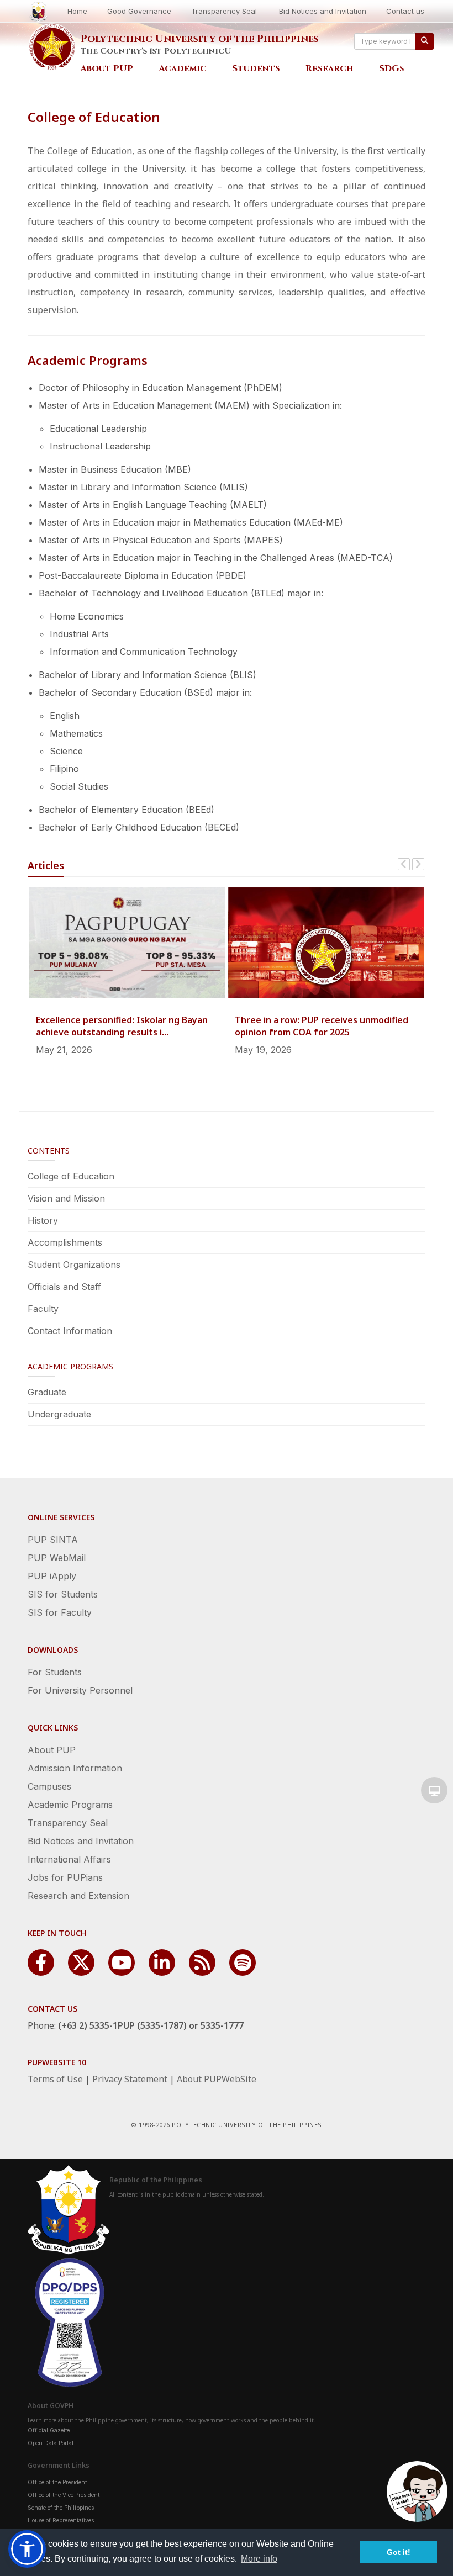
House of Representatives (61, 2520)
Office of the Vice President (64, 2495)
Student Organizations (74, 1265)
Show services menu (434, 1790)
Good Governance (139, 11)
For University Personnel (80, 1690)
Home (77, 11)
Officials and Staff (64, 1287)
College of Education (71, 1176)
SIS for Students (63, 1594)
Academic (183, 68)
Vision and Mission (66, 1198)
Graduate (47, 1392)
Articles (46, 865)
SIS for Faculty (60, 1612)
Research (330, 68)
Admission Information (75, 1768)
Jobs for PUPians (65, 1877)
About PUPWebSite (217, 2079)
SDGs (392, 68)
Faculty (43, 1309)
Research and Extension (78, 1896)
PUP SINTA (53, 1540)
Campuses (49, 1786)
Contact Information (70, 1331)
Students (256, 68)
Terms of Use (55, 2079)
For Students (55, 1672)
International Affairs (69, 1859)
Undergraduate (59, 1414)
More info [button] (259, 2559)
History (43, 1220)
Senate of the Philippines (61, 2508)
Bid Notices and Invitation (323, 11)
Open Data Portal (51, 2443)
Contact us (405, 11)
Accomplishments (65, 1242)
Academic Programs (70, 1805)
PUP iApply (52, 1576)
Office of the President (57, 2482)
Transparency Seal (224, 11)
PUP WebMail (57, 1558)
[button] (27, 2549)
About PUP (107, 68)
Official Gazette (49, 2430)
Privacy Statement (130, 2079)
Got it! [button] (399, 2552)
